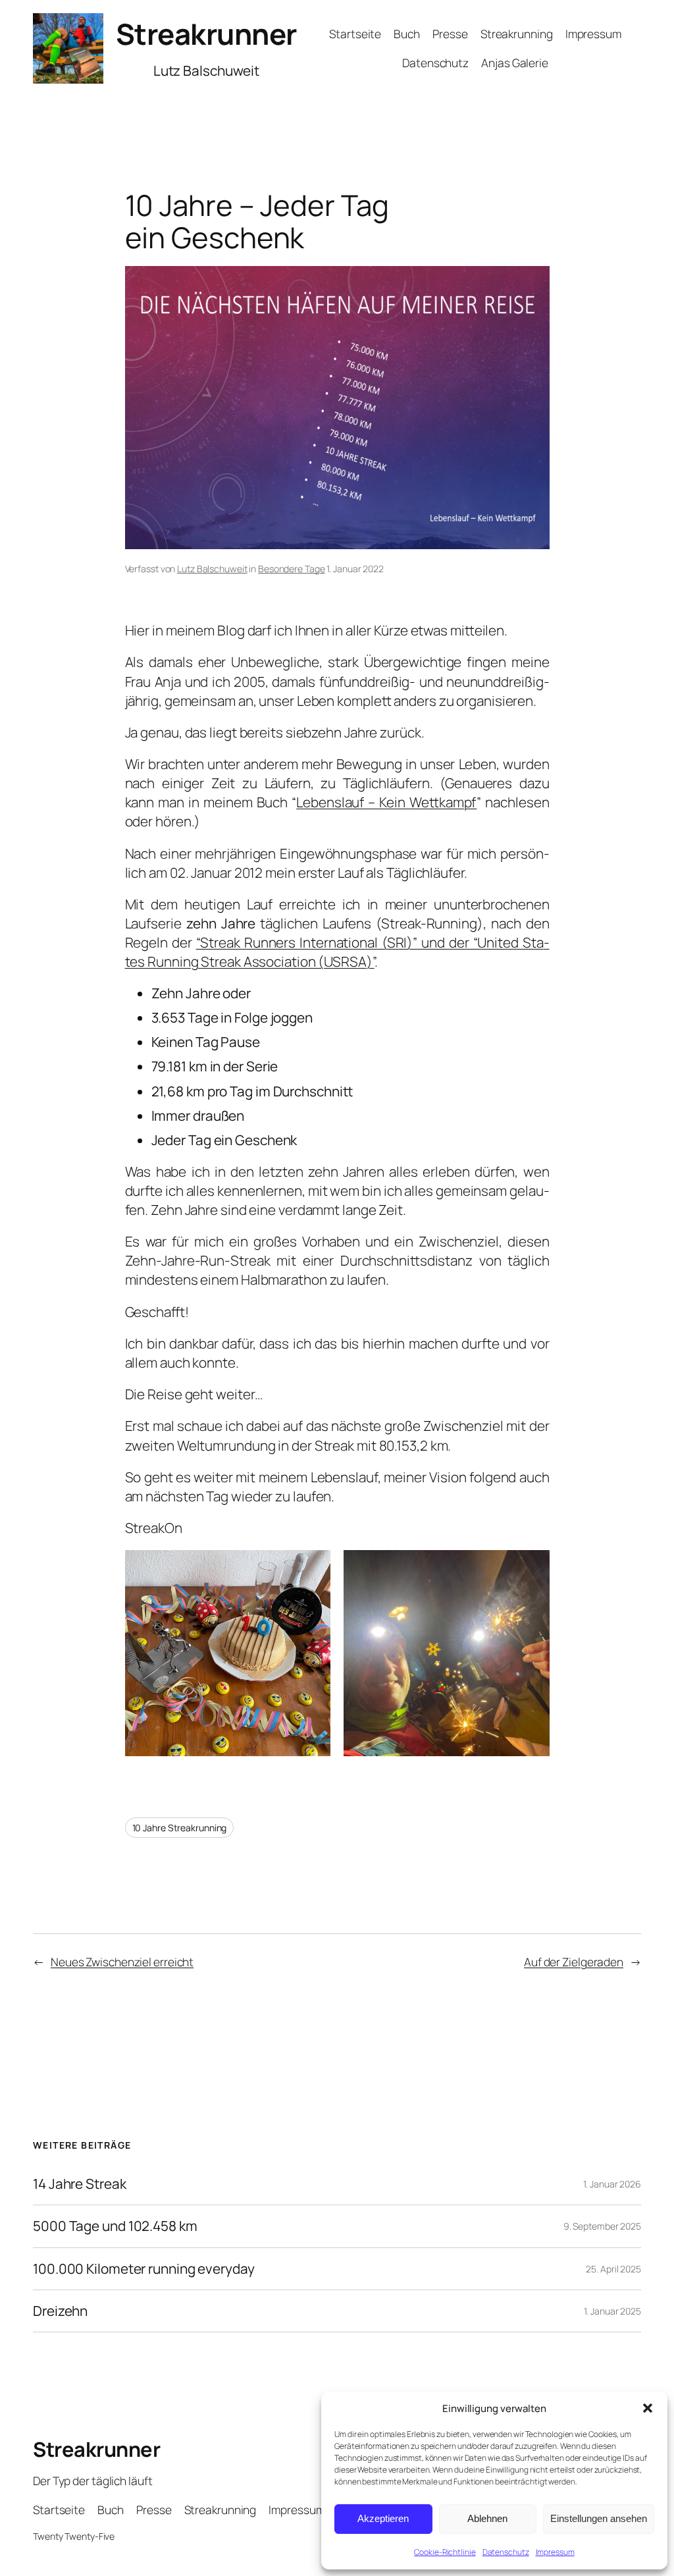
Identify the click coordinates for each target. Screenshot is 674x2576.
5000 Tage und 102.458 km (115, 2226)
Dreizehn (60, 2311)
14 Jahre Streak (80, 2184)
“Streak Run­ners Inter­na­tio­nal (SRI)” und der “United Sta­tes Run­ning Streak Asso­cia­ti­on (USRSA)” (337, 952)
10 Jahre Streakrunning (180, 1828)
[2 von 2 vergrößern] (532, 1567)
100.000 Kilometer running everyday (144, 2269)
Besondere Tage (292, 569)
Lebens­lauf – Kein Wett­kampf (386, 802)
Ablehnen (487, 2518)
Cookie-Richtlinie (445, 2552)
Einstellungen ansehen (599, 2518)
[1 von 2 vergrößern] (313, 1567)
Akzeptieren (383, 2518)
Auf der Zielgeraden (574, 1962)
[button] (648, 2408)
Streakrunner (206, 34)
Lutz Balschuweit (212, 569)
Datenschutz (506, 2552)
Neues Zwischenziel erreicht (122, 1962)
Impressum (555, 2552)
